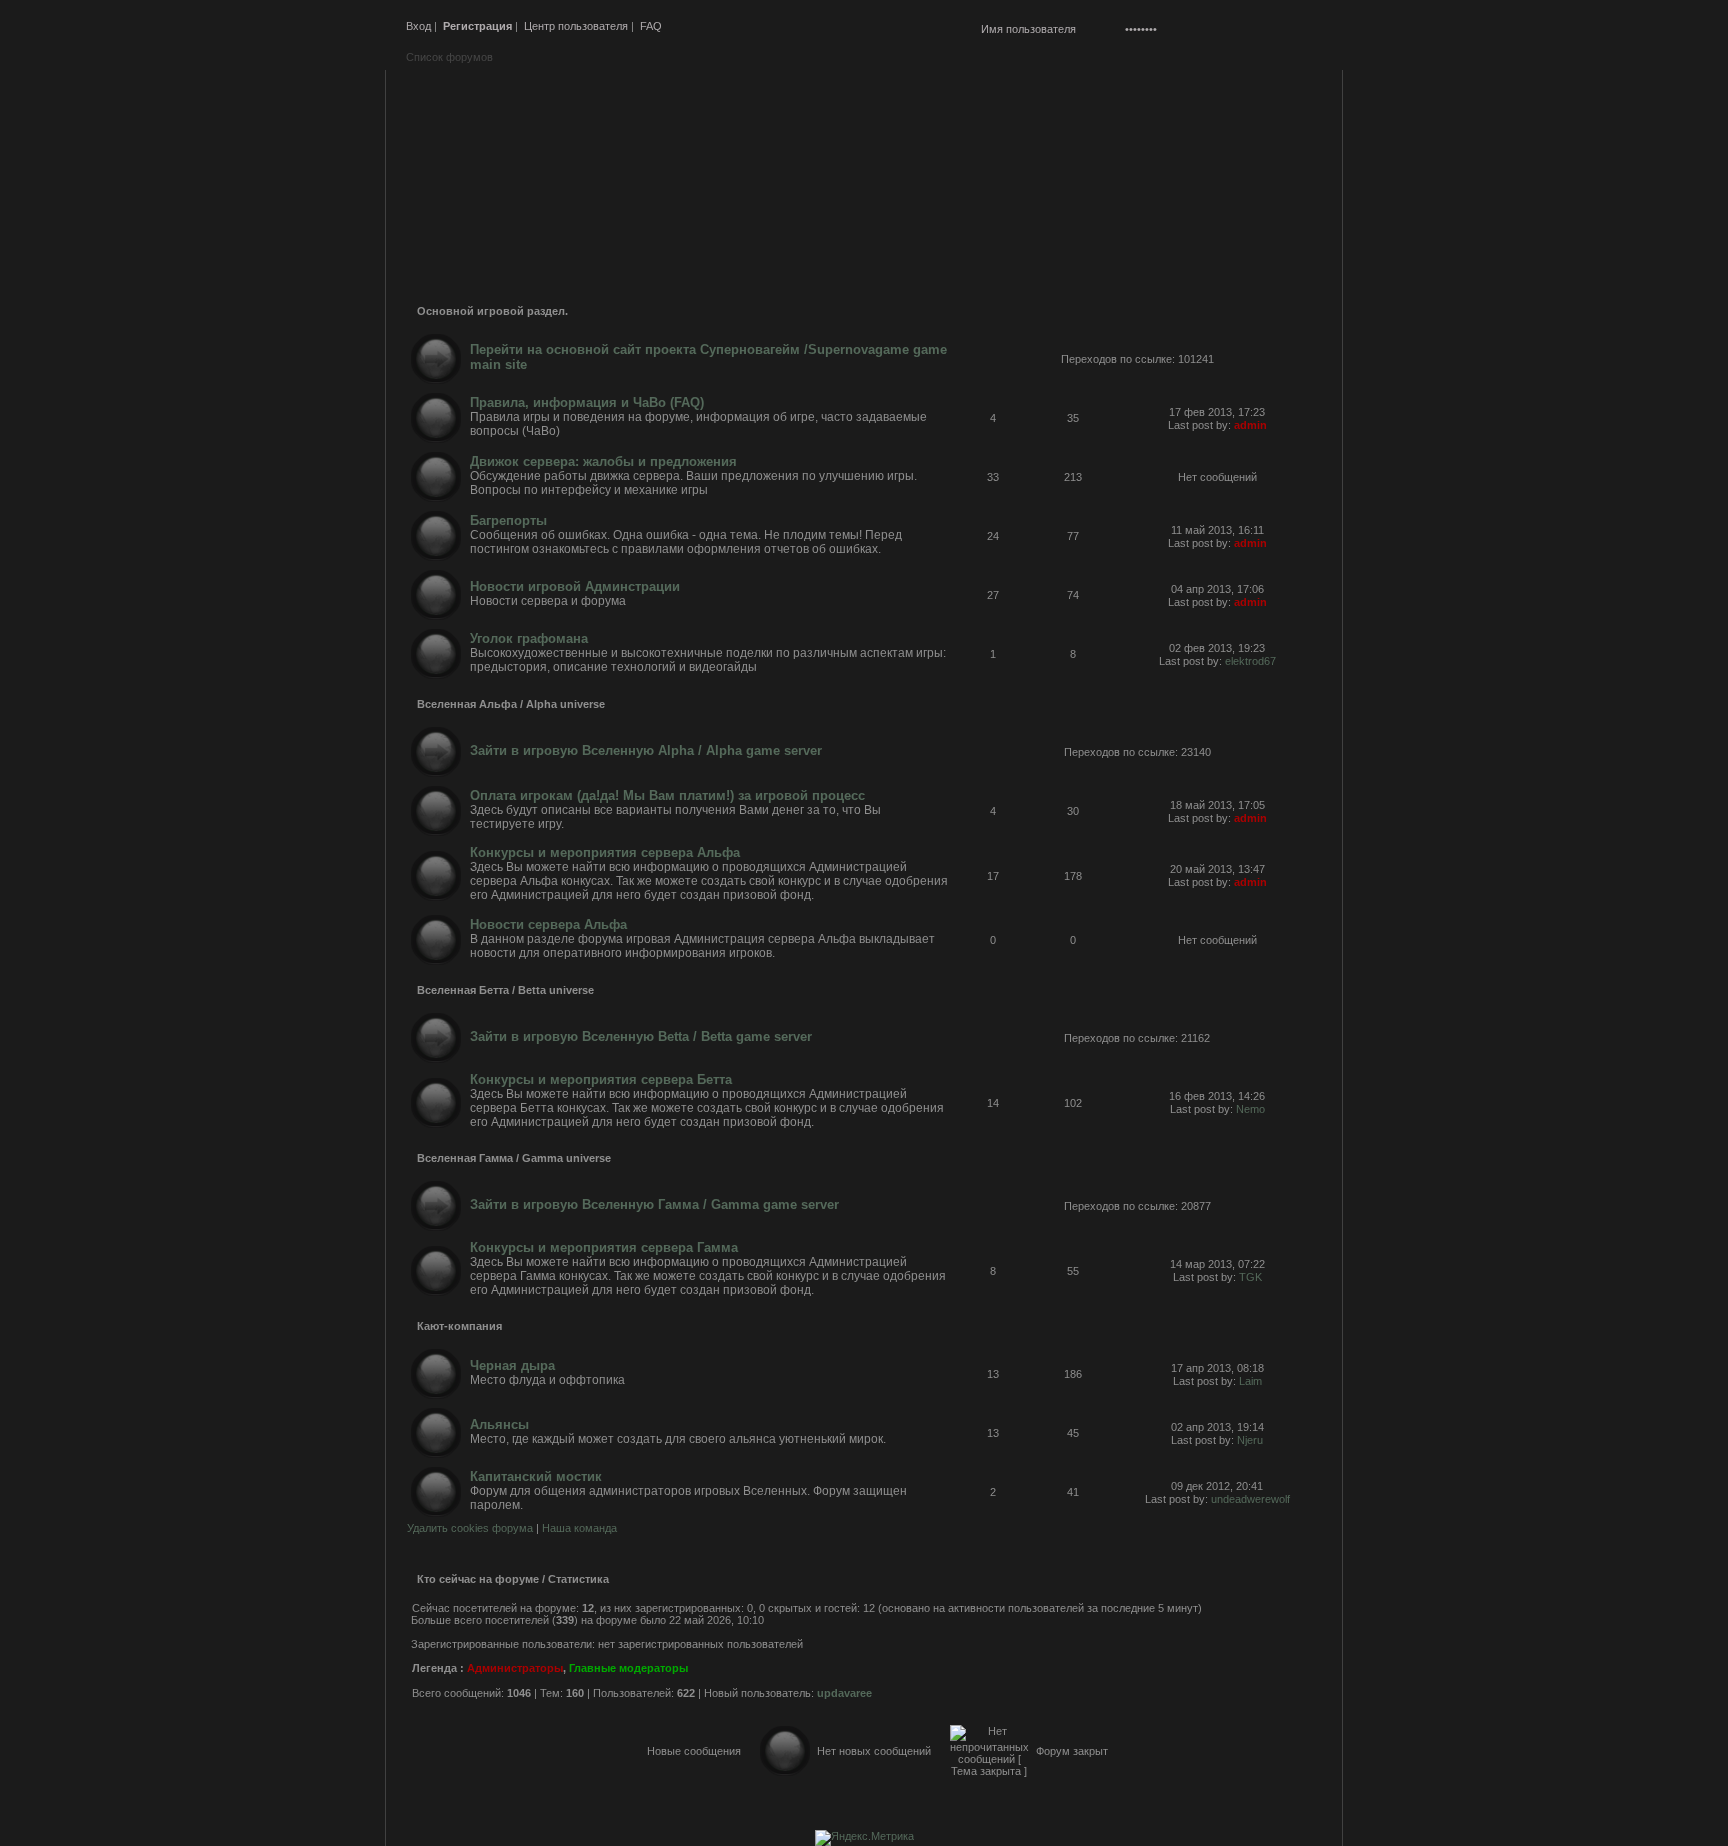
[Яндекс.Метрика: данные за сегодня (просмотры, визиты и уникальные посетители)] (864, 1838)
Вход (418, 26)
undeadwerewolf (1250, 1499)
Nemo (1250, 1109)
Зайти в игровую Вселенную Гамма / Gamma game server (654, 1204)
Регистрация (477, 26)
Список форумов (449, 57)
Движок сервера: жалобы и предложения (603, 461)
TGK (1250, 1277)
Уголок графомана (529, 638)
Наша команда (579, 1528)
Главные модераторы (628, 1668)
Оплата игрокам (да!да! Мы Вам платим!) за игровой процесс (667, 795)
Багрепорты (508, 520)
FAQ (651, 26)
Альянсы (499, 1424)
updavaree (844, 1693)
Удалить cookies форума (470, 1528)
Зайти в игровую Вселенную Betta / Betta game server (641, 1036)
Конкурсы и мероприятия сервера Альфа (605, 852)
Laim (1250, 1381)
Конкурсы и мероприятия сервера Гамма (604, 1247)
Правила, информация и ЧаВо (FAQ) (587, 402)
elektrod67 (1250, 661)
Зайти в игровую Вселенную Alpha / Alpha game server (646, 750)
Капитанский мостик (536, 1476)
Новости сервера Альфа (548, 924)
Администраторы (515, 1668)
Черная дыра (512, 1365)
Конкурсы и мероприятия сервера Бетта (601, 1079)
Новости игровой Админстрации (575, 586)
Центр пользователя (576, 26)
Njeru (1250, 1440)
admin (1250, 425)
